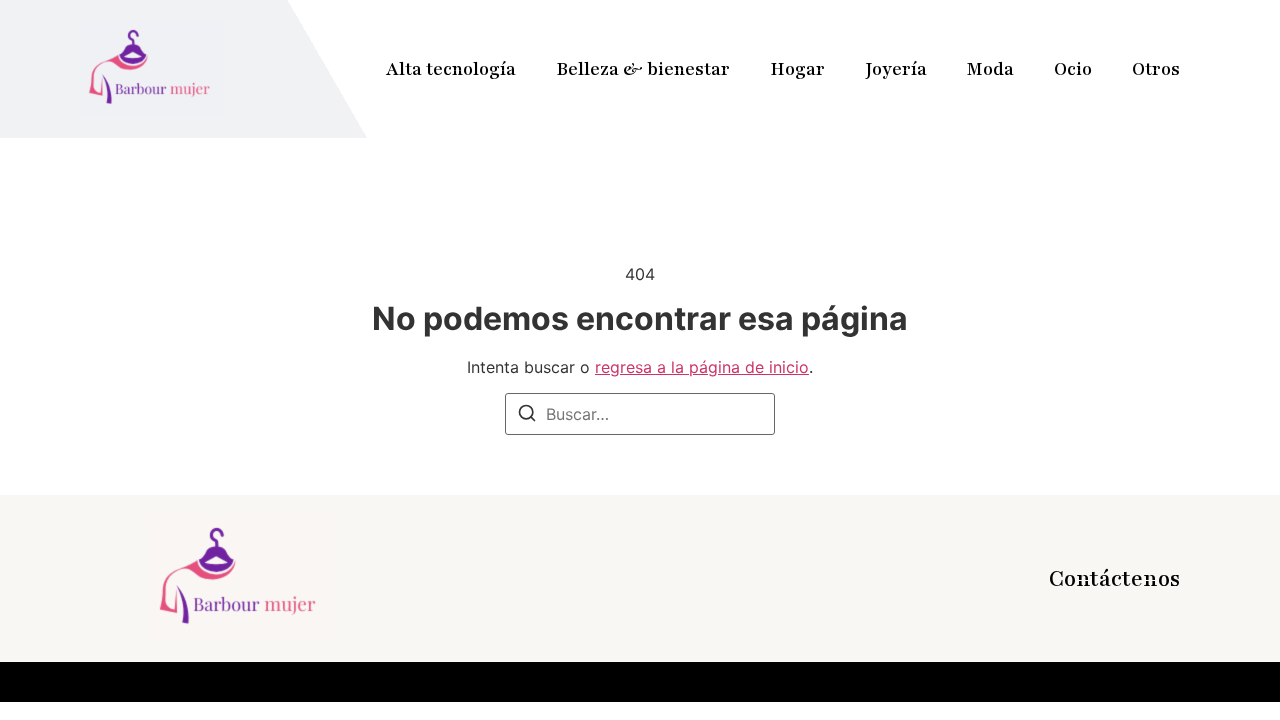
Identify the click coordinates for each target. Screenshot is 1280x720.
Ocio (1073, 69)
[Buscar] (527, 416)
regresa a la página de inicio (702, 367)
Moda (990, 69)
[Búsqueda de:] (640, 414)
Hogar (797, 69)
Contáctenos (1114, 579)
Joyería (896, 69)
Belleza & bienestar (643, 69)
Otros (1156, 69)
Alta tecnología (451, 69)
